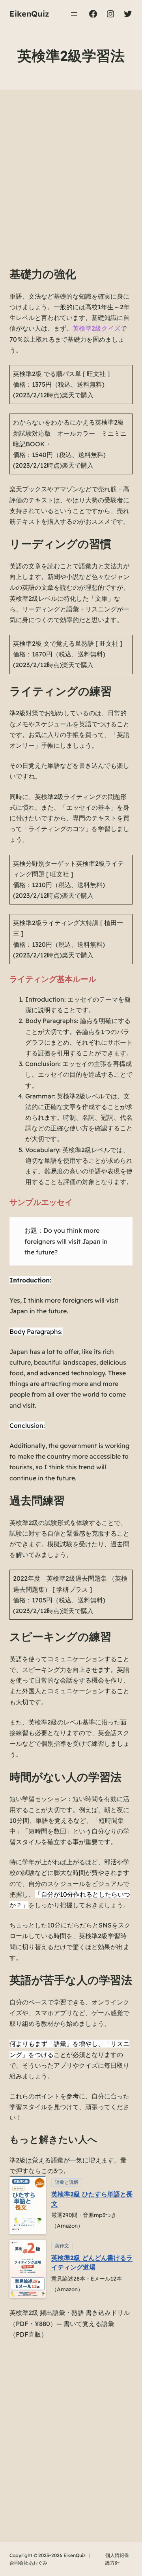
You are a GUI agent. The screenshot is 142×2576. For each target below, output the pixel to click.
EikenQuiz (29, 14)
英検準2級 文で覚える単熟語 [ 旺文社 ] (68, 643)
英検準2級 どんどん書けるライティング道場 (92, 2262)
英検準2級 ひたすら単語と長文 (92, 2199)
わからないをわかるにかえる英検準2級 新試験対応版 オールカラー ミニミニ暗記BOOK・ (70, 433)
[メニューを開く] (74, 14)
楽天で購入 (78, 395)
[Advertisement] (71, 186)
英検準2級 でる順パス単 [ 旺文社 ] (61, 374)
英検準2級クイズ (96, 328)
